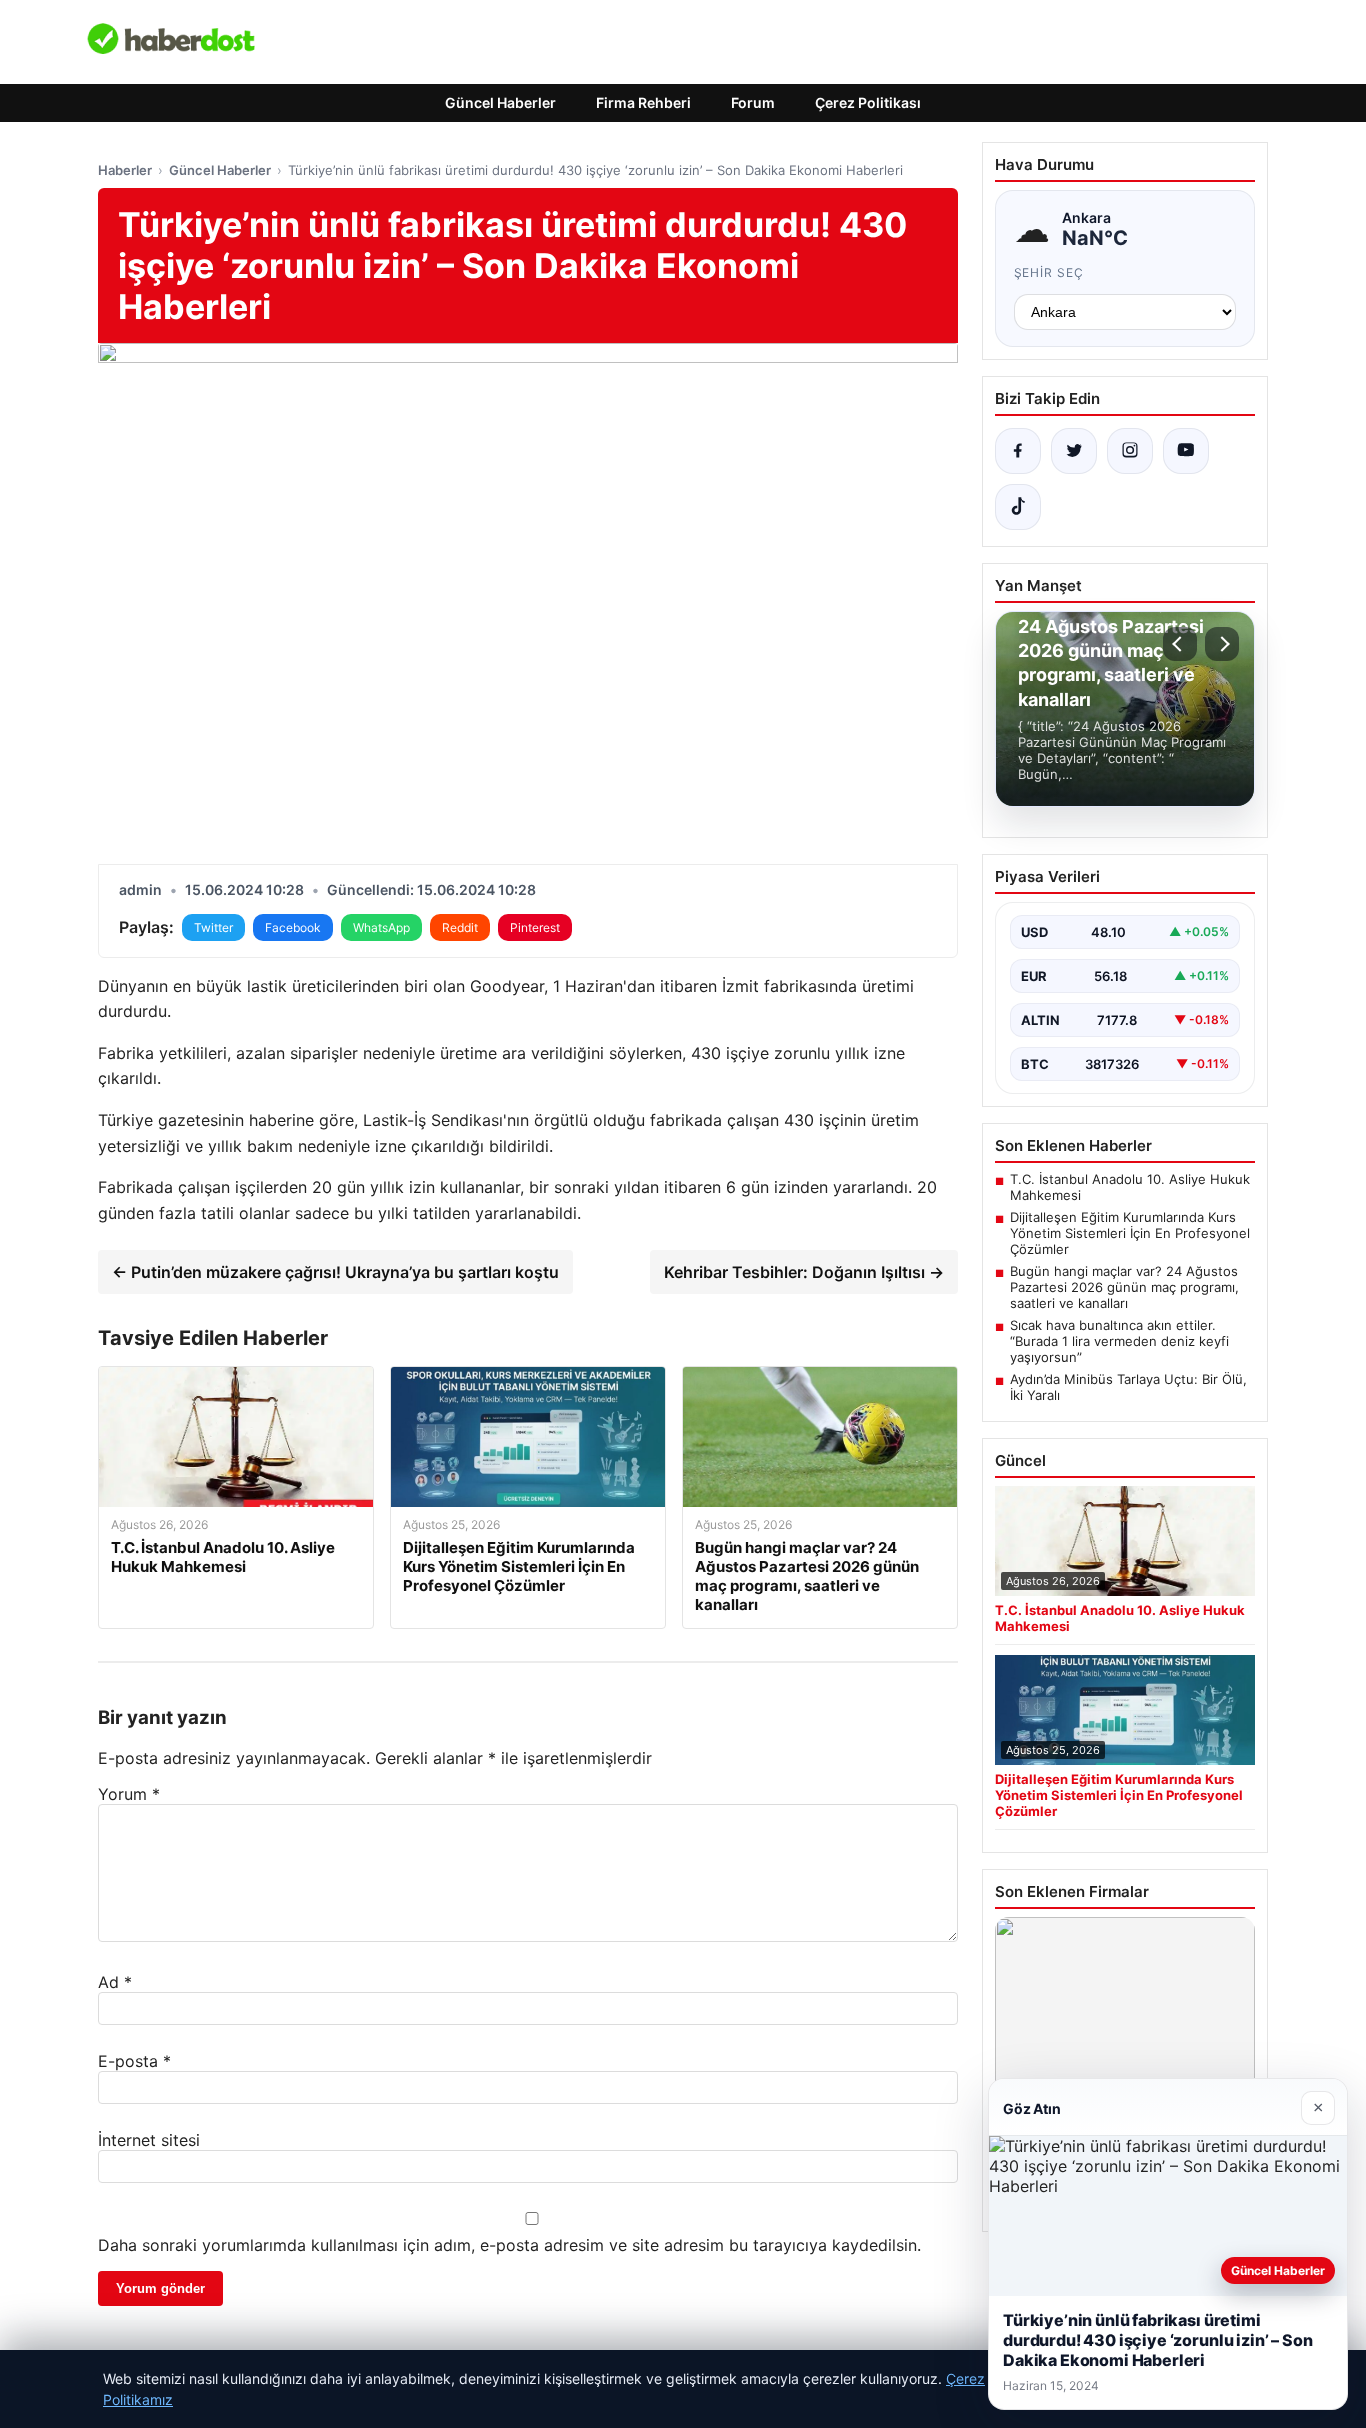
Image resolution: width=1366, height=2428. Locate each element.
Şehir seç (1049, 272)
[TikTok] (1018, 507)
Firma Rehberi (643, 102)
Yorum (129, 1794)
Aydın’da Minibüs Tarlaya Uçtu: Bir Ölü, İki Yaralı (1128, 1387)
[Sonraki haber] (1222, 644)
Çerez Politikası (868, 102)
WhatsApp (381, 927)
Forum (753, 102)
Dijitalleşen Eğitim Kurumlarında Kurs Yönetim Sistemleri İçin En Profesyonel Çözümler (1130, 1233)
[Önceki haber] (1180, 644)
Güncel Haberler (500, 102)
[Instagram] (1130, 451)
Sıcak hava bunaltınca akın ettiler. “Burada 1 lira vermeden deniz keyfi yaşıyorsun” (1119, 1341)
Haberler (125, 170)
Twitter (213, 927)
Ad (115, 1982)
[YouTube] (1186, 451)
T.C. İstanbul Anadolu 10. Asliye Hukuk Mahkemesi (1130, 1187)
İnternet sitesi (149, 2140)
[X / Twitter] (1074, 451)
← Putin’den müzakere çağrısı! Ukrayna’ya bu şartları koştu (335, 1272)
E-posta (134, 2061)
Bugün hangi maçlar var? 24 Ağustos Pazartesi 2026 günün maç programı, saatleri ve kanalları (1124, 1287)
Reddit (460, 927)
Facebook (293, 927)
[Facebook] (1018, 451)
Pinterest (535, 927)
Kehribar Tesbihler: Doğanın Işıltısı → (804, 1272)
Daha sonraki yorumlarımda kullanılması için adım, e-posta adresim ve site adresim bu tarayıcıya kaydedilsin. (509, 2245)
